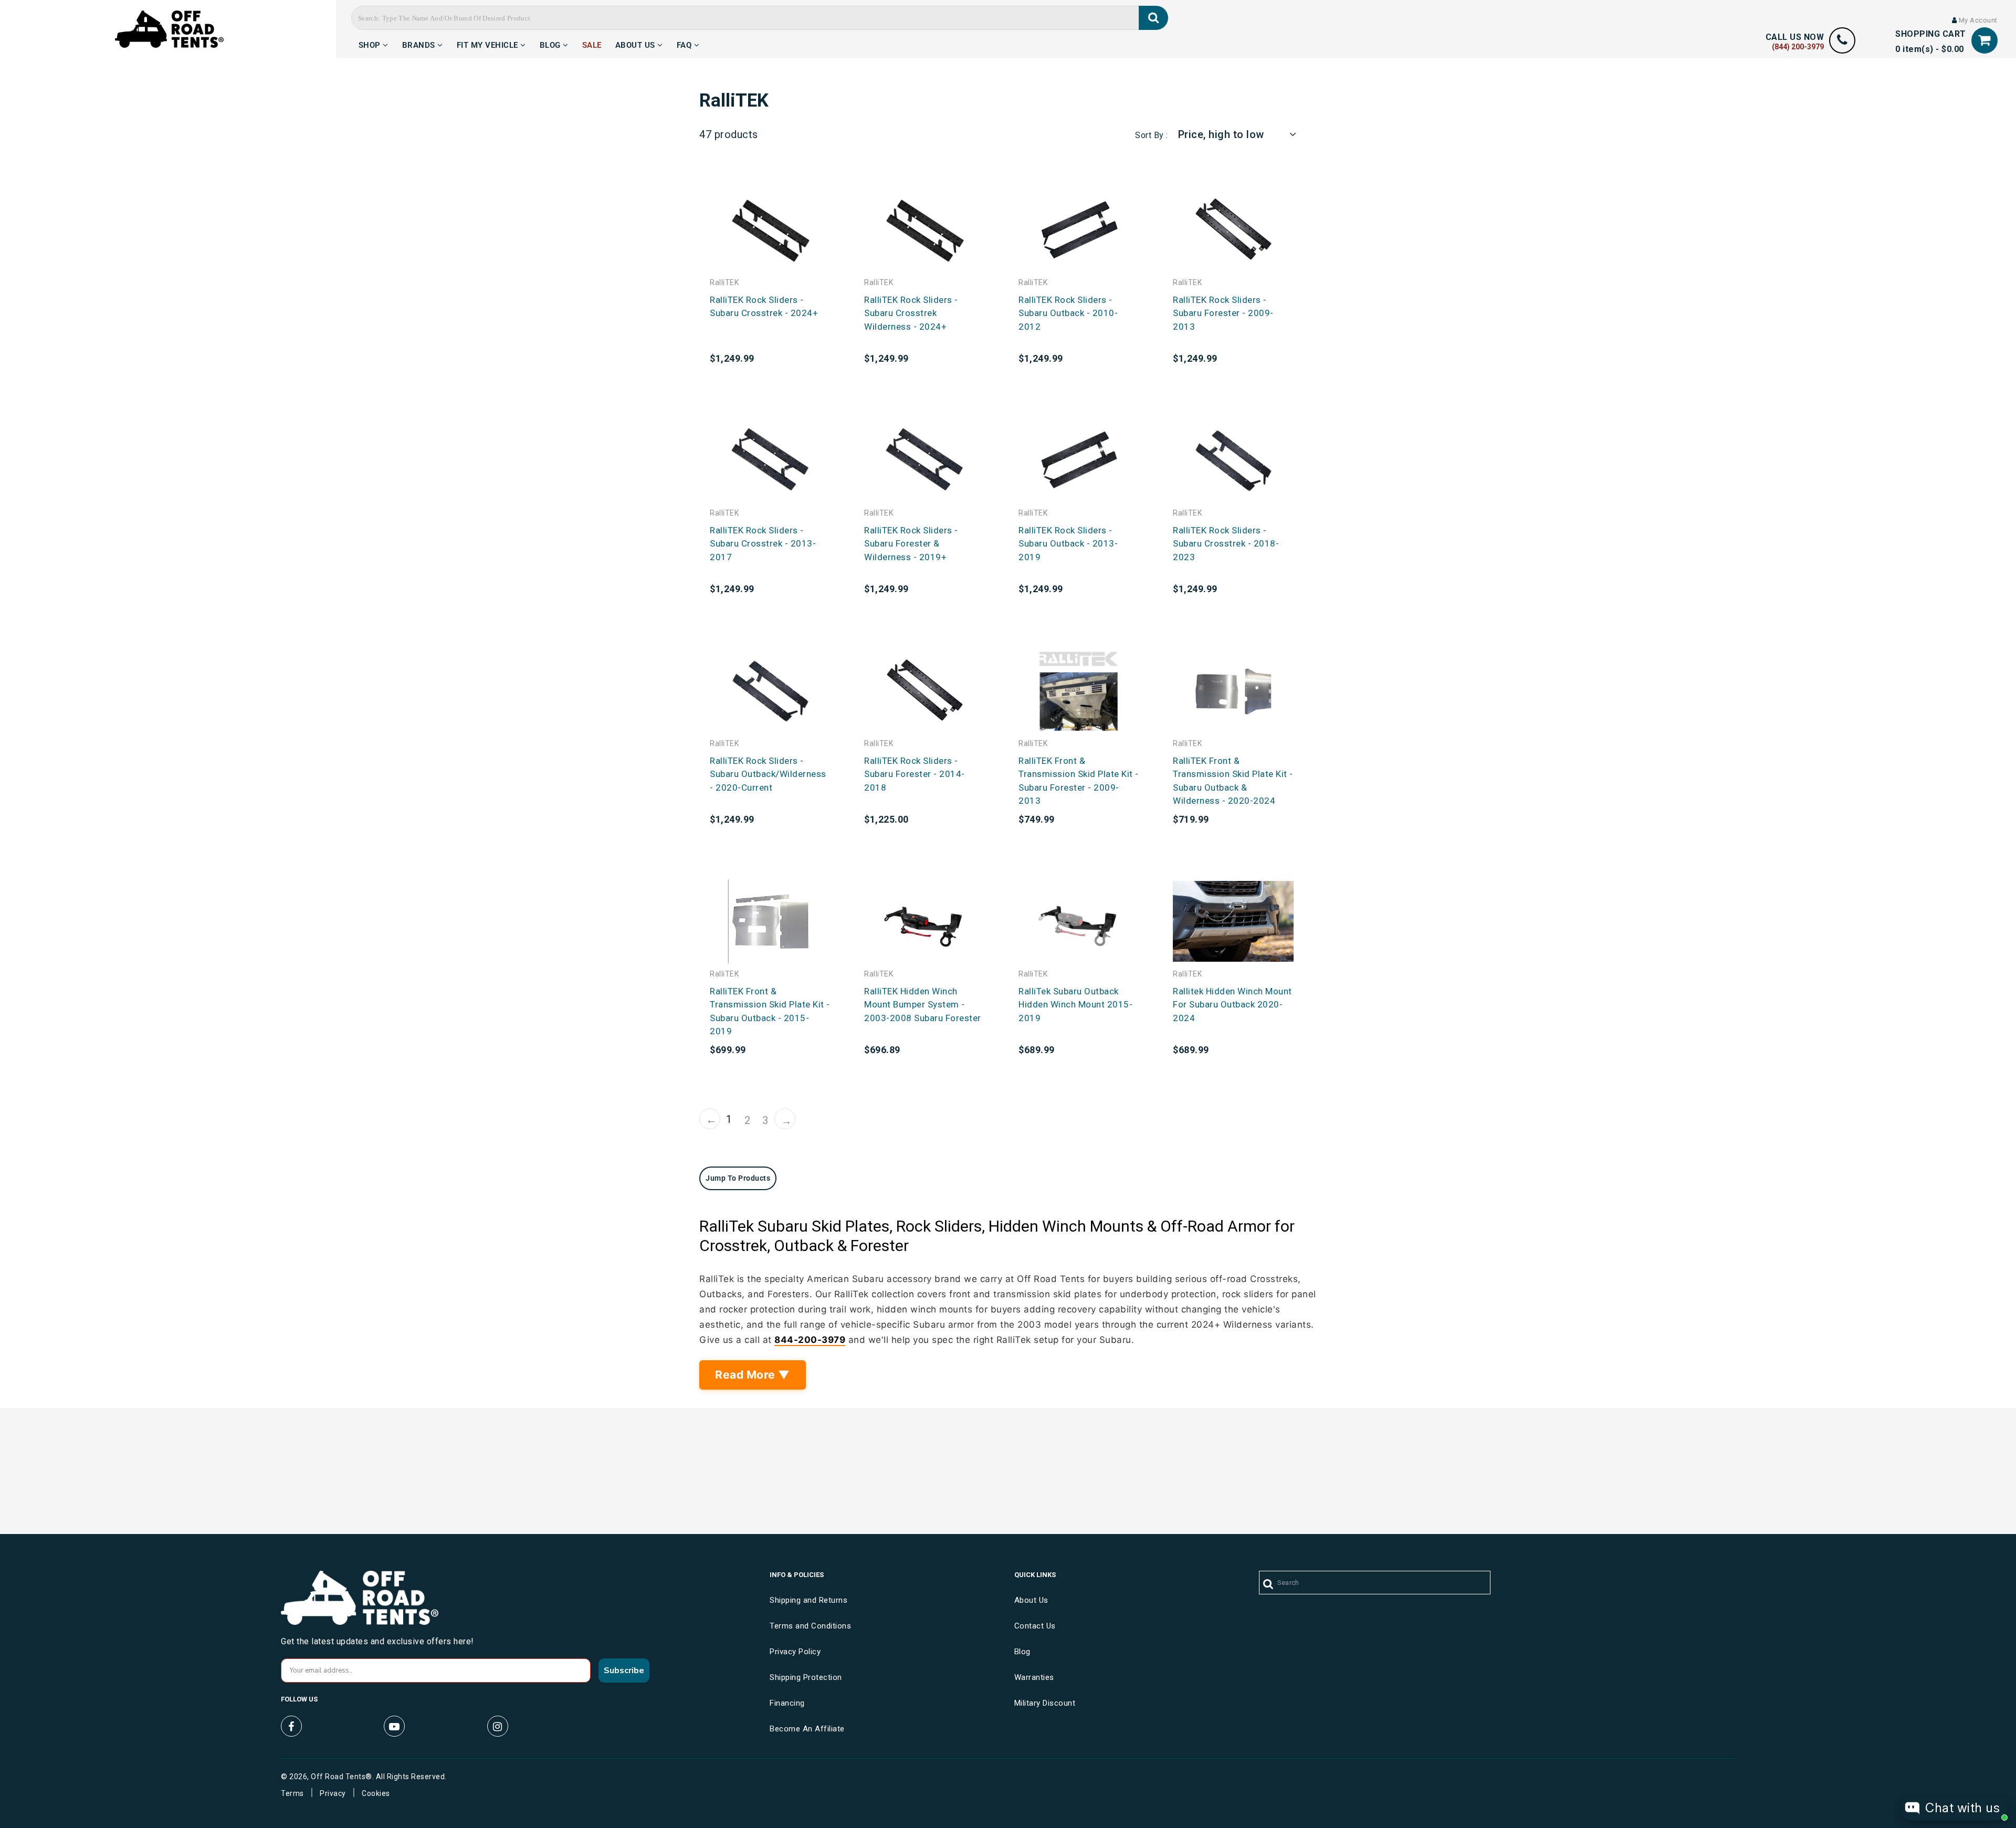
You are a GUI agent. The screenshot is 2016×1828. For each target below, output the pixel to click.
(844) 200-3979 (1798, 47)
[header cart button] (1984, 40)
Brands (420, 44)
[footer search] (1269, 1584)
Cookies (376, 1793)
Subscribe (624, 1671)
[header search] (1154, 18)
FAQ (685, 44)
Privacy (333, 1793)
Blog (552, 44)
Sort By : (1152, 135)
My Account (1977, 20)
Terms (292, 1793)
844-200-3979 (810, 1340)
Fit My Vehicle (489, 44)
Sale (592, 44)
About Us (637, 44)
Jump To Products (738, 1178)
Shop (371, 44)
